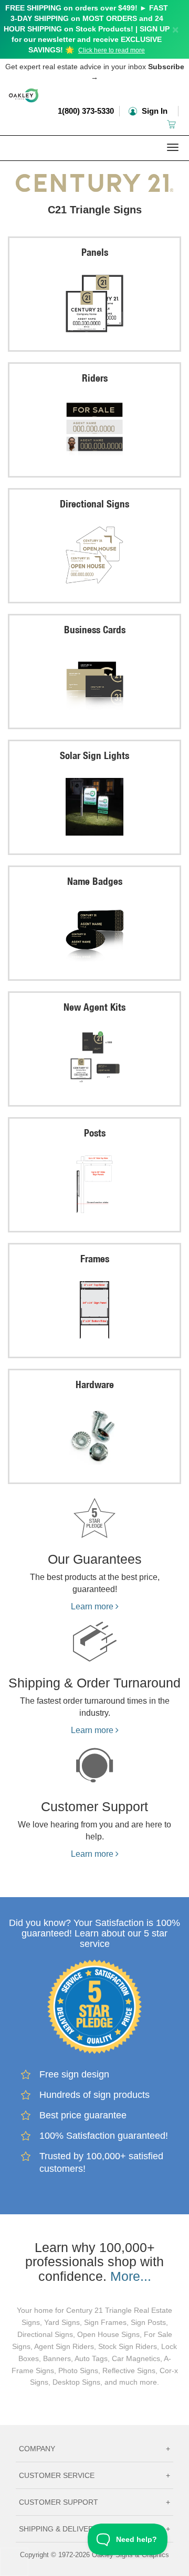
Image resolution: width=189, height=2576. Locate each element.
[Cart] (172, 124)
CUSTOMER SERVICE (94, 2475)
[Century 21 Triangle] (94, 180)
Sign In (154, 111)
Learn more (93, 1606)
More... (131, 2276)
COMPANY (94, 2449)
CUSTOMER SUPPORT (94, 2502)
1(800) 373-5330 (86, 111)
